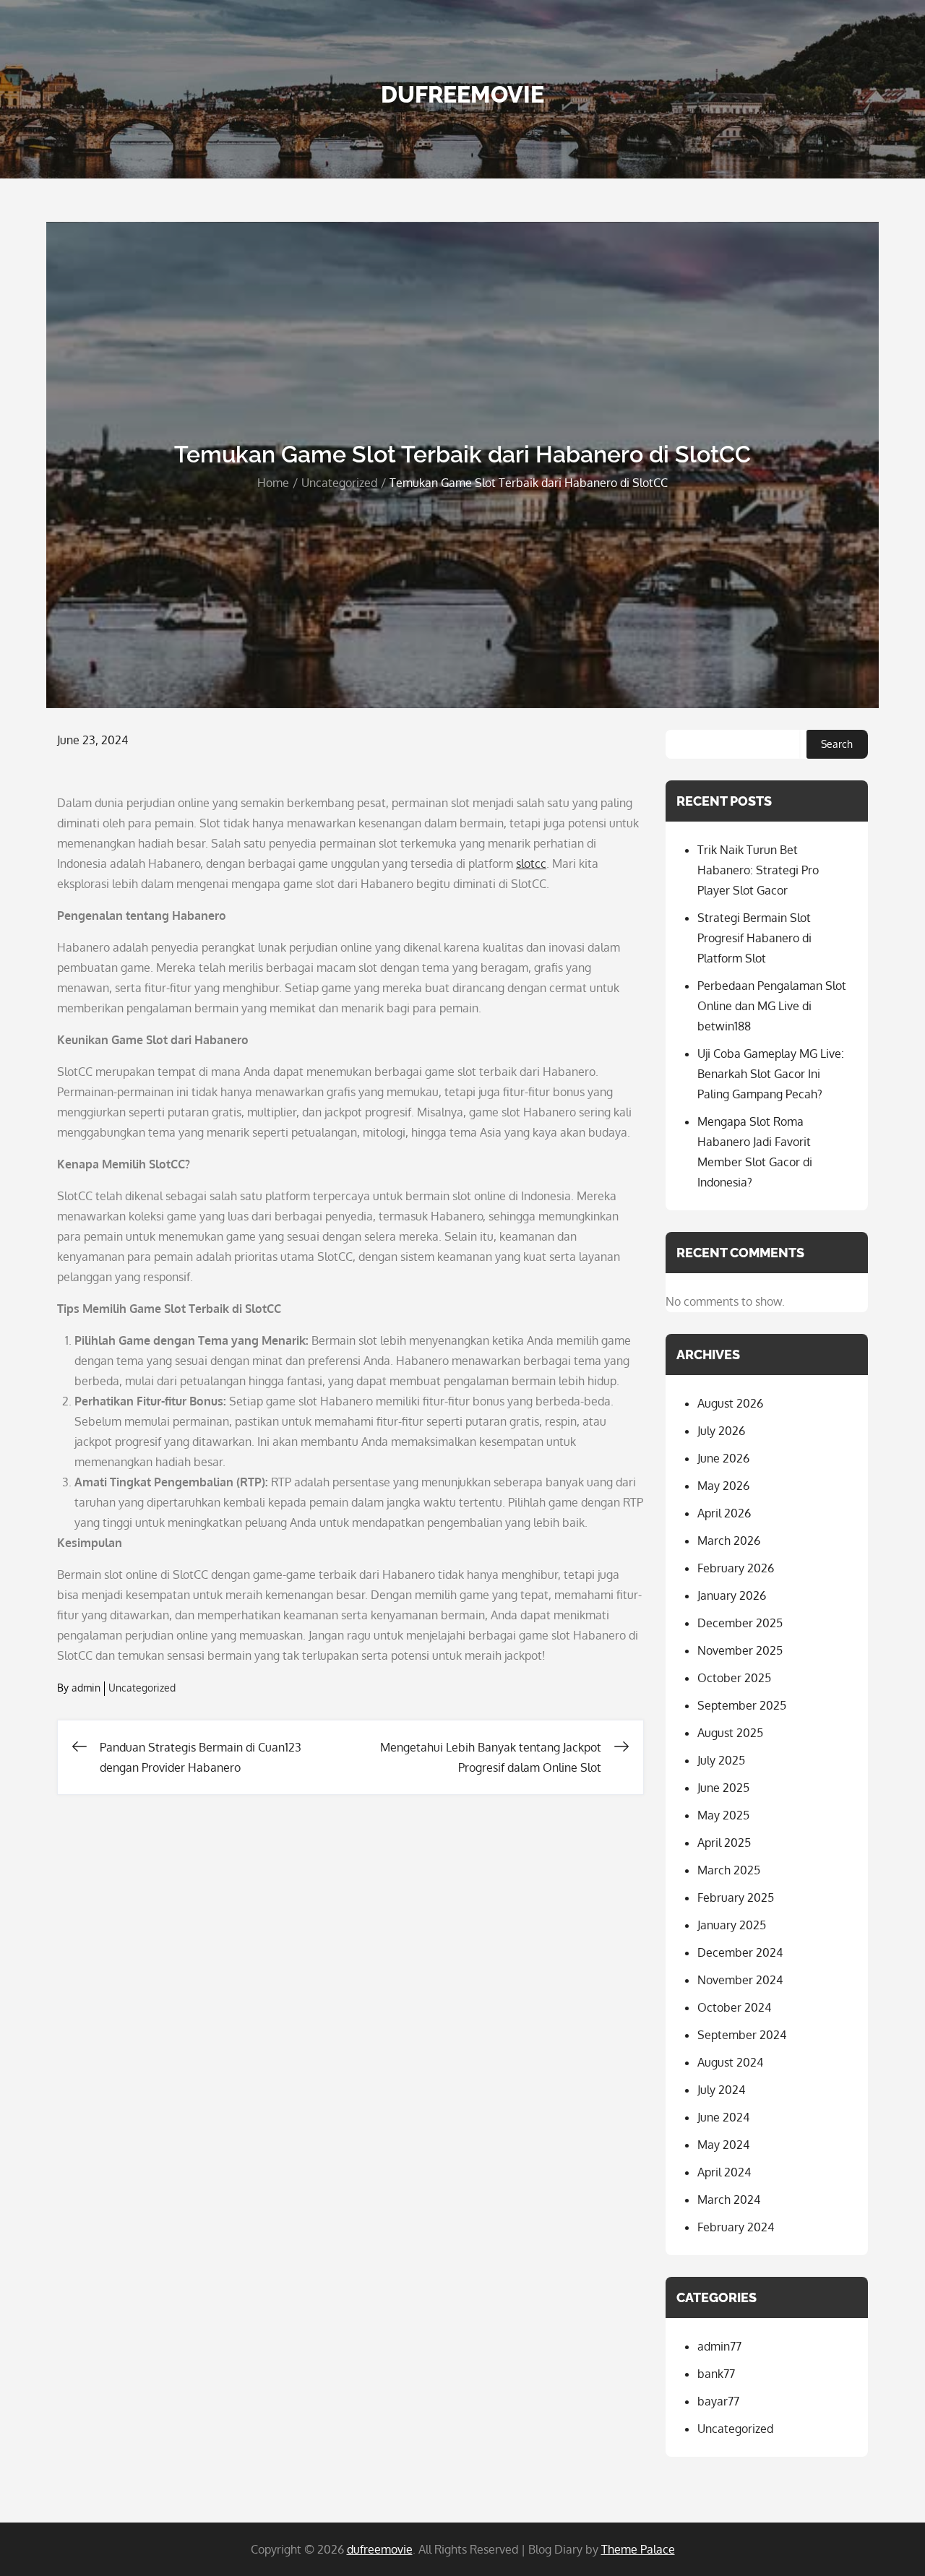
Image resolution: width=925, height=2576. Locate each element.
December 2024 (740, 1952)
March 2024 (729, 2200)
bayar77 (718, 2401)
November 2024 (740, 1980)
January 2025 (732, 1925)
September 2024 (742, 2035)
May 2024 (723, 2145)
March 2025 (729, 1870)
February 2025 (736, 1897)
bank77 (716, 2374)
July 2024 (721, 2090)
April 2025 (724, 1843)
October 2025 (734, 1678)
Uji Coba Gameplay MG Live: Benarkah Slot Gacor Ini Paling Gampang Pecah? (771, 1074)
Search (837, 744)
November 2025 (740, 1650)
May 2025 (723, 1815)
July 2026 (721, 1431)
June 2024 (723, 2117)
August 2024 (730, 2062)
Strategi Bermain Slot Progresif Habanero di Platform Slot (754, 938)
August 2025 (730, 1733)
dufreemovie (462, 94)
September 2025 (742, 1705)
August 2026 (730, 1403)
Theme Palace (638, 2549)
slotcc (531, 863)
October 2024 (734, 2007)
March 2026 (729, 1541)
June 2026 (723, 1458)
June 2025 (723, 1788)
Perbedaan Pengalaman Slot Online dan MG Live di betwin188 (772, 1006)
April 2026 (724, 1513)
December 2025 (740, 1623)
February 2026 (736, 1568)
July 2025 (721, 1760)
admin (86, 1688)
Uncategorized (142, 1688)
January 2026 (732, 1595)
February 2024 (736, 2227)
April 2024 (724, 2172)
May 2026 (723, 1486)
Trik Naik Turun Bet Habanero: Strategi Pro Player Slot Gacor (758, 870)
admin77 (719, 2346)
